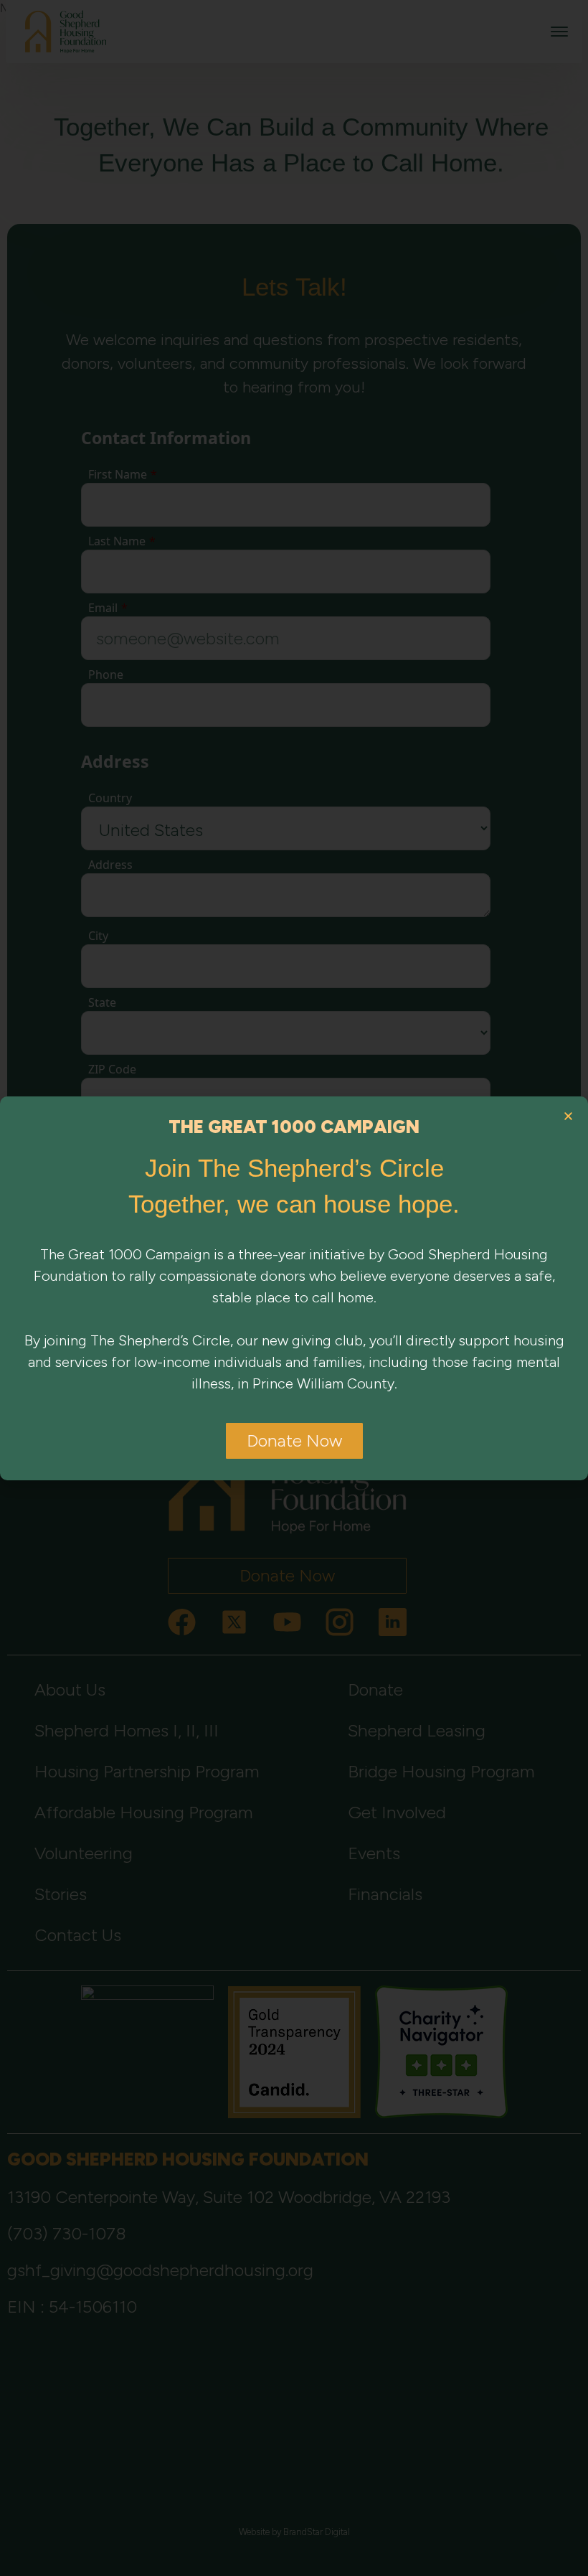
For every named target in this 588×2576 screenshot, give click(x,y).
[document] (294, 1288)
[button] (568, 1116)
